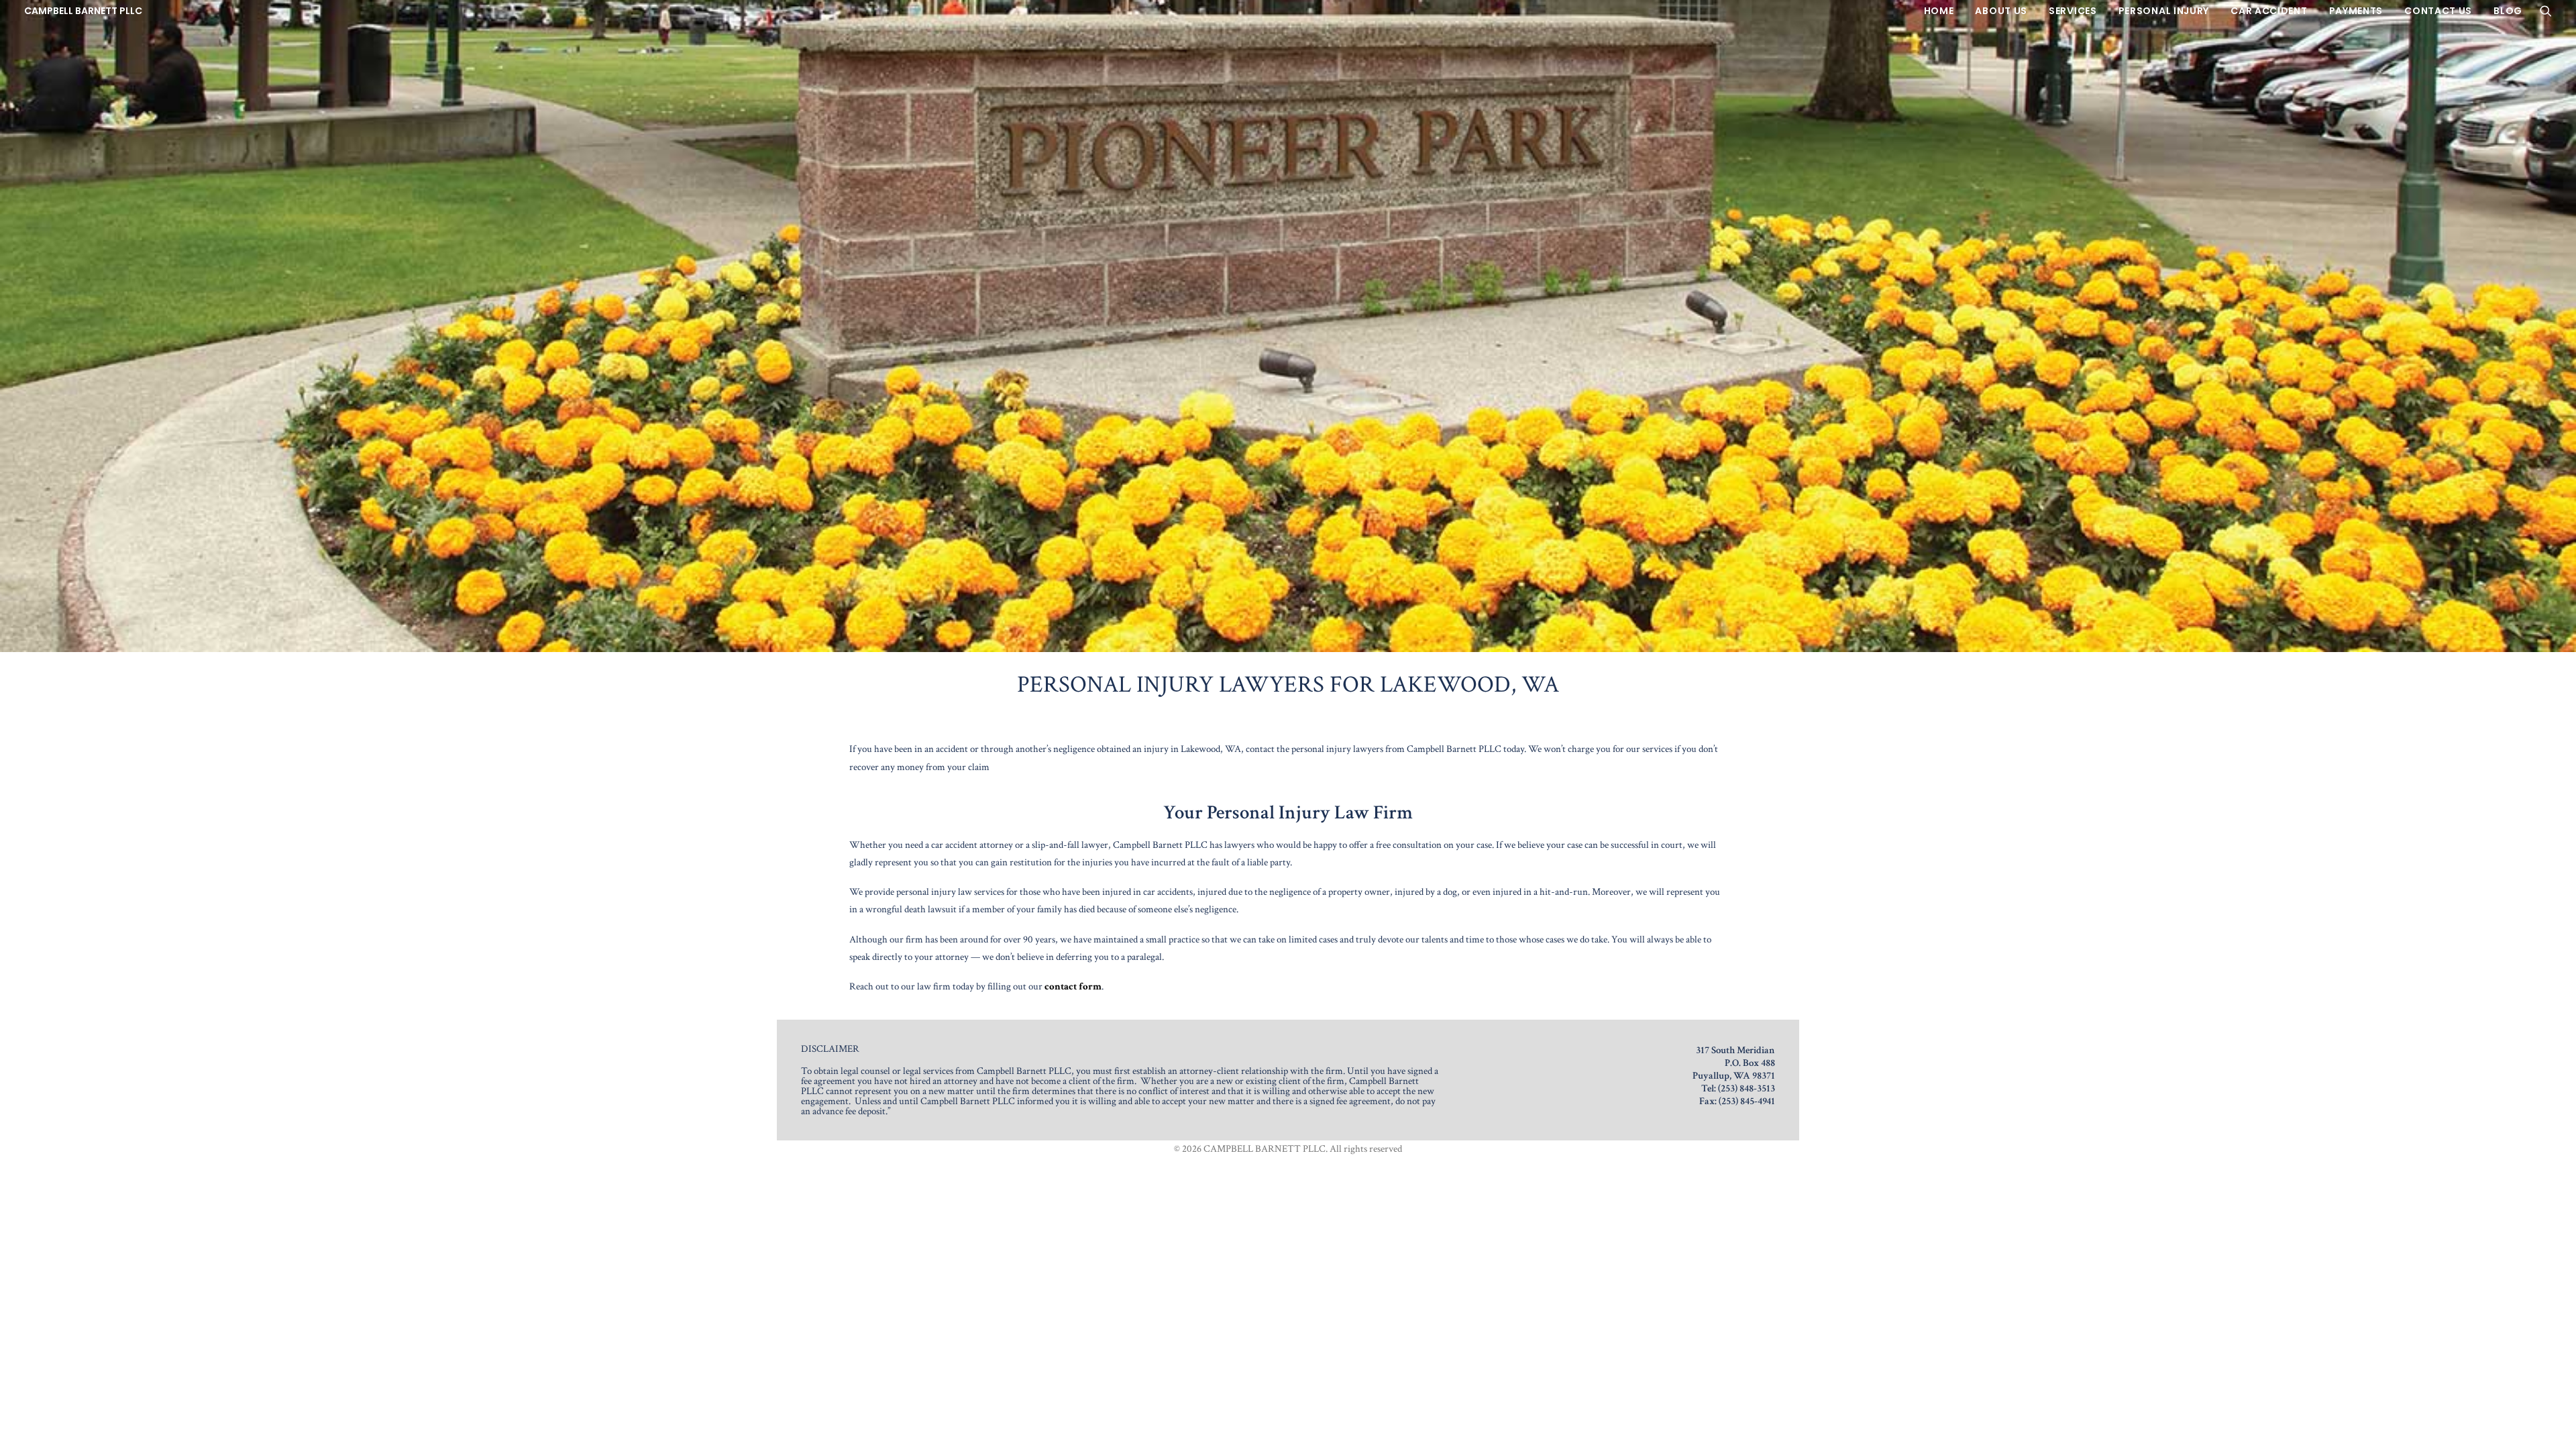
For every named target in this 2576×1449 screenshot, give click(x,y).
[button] (2546, 11)
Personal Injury (2164, 11)
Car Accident (2269, 11)
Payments (2356, 11)
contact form (1073, 986)
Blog (2508, 11)
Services (2073, 11)
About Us (2001, 11)
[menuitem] (1939, 11)
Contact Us (2438, 11)
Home (1939, 11)
